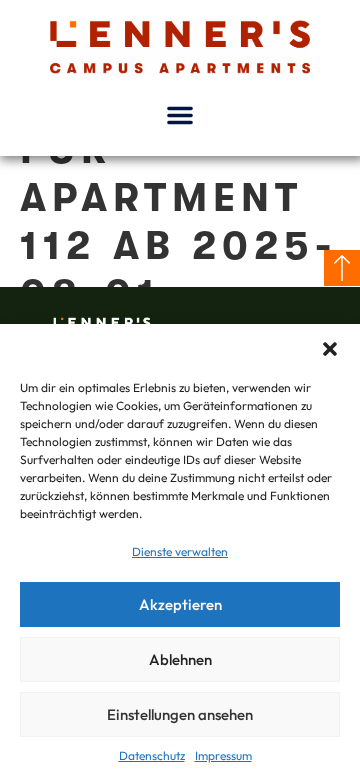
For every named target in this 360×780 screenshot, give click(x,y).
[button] (330, 349)
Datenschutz (152, 755)
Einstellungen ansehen (180, 714)
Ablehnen (180, 659)
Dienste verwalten (180, 551)
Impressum (223, 755)
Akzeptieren (180, 604)
